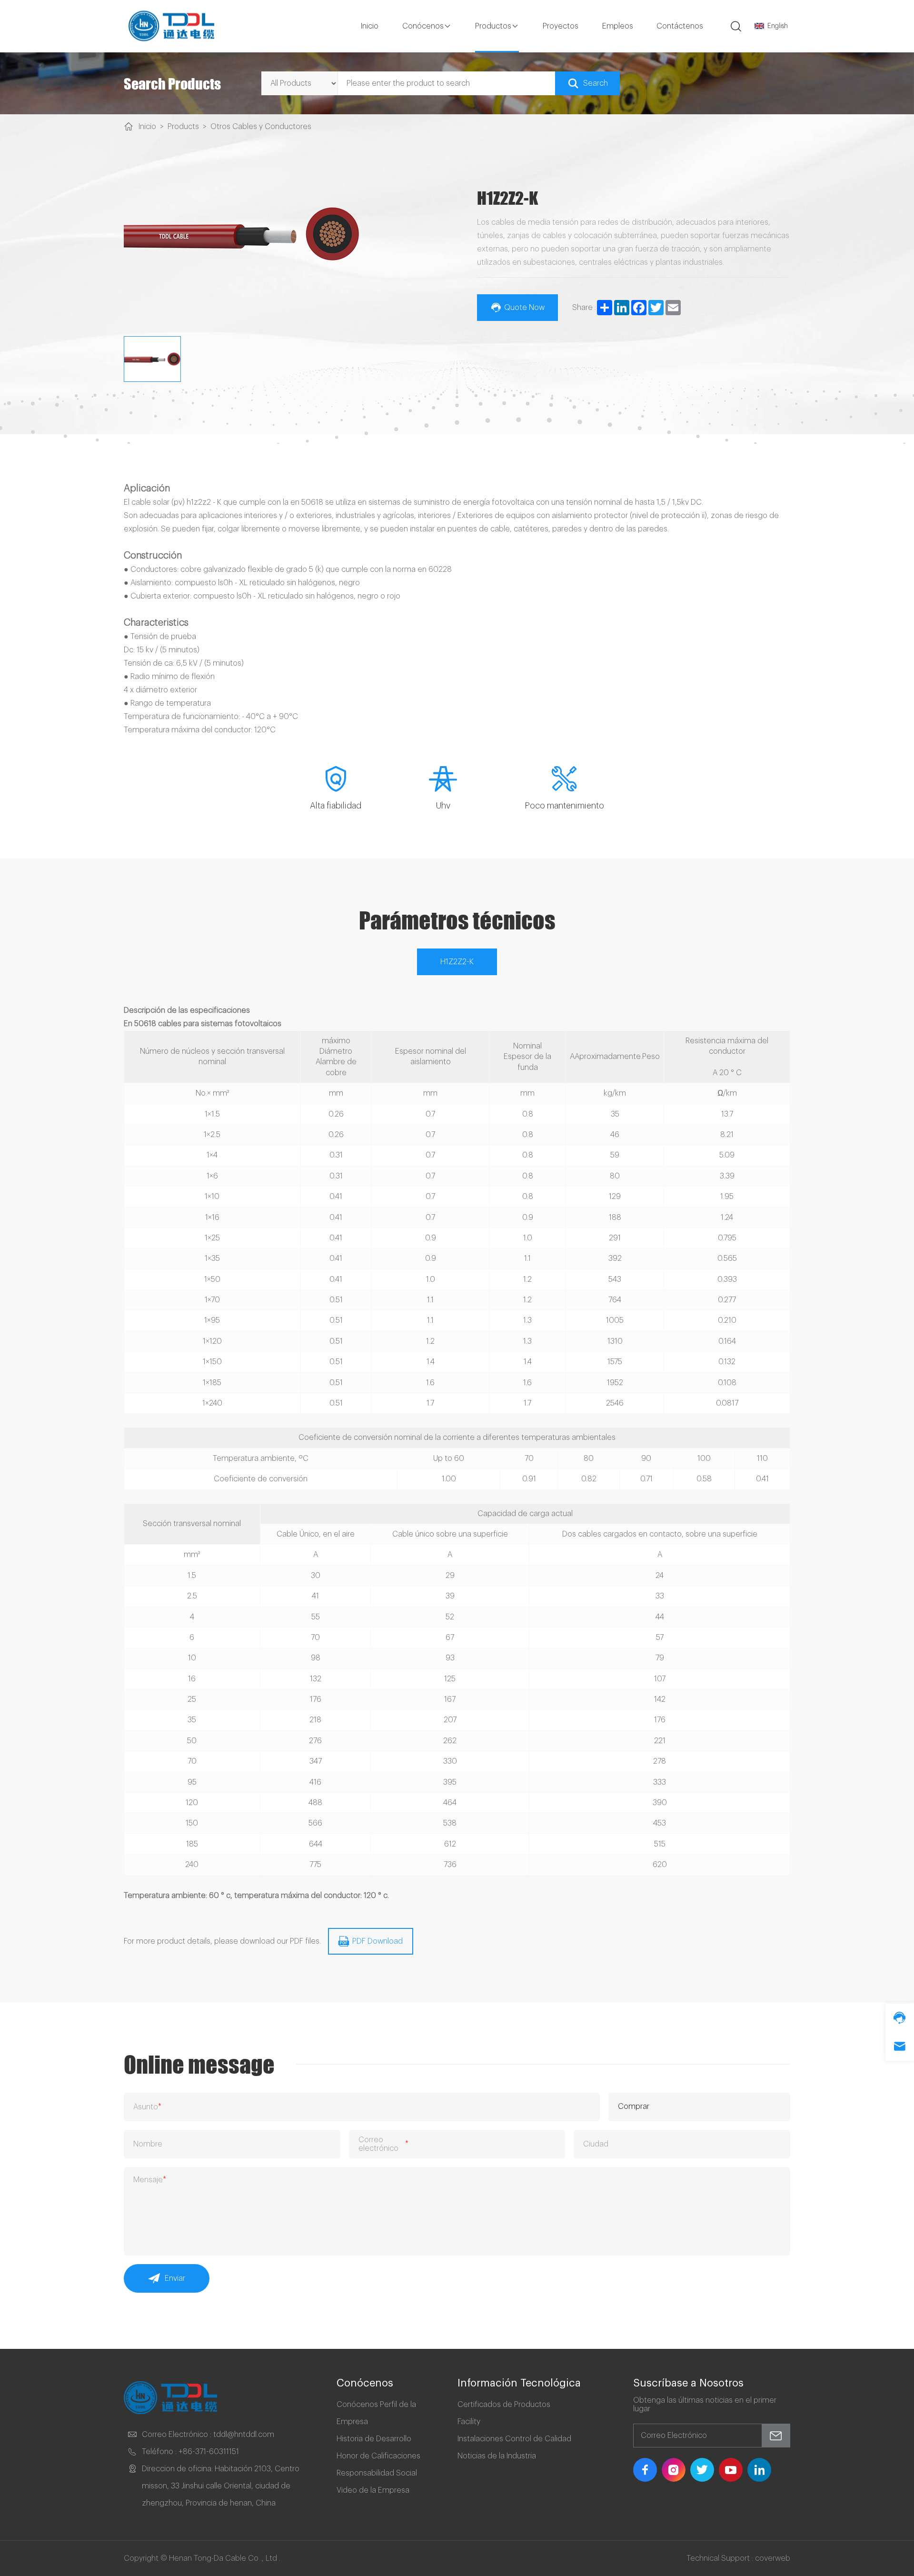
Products (183, 127)
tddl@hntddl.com (244, 2435)
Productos (493, 26)
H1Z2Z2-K (457, 962)
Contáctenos (680, 26)
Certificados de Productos (504, 2405)
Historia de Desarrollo (374, 2439)
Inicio (370, 26)
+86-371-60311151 (209, 2452)
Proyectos (561, 26)
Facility (469, 2422)
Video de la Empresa (373, 2490)
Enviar (175, 2278)
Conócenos (423, 26)
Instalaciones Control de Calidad (514, 2439)
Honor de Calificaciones (378, 2456)
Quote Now (524, 308)
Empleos (618, 26)
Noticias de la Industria (497, 2456)
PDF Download (378, 1941)
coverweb (773, 2558)
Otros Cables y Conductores (261, 127)
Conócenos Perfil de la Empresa (376, 2413)
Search (596, 83)
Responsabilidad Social (377, 2473)
